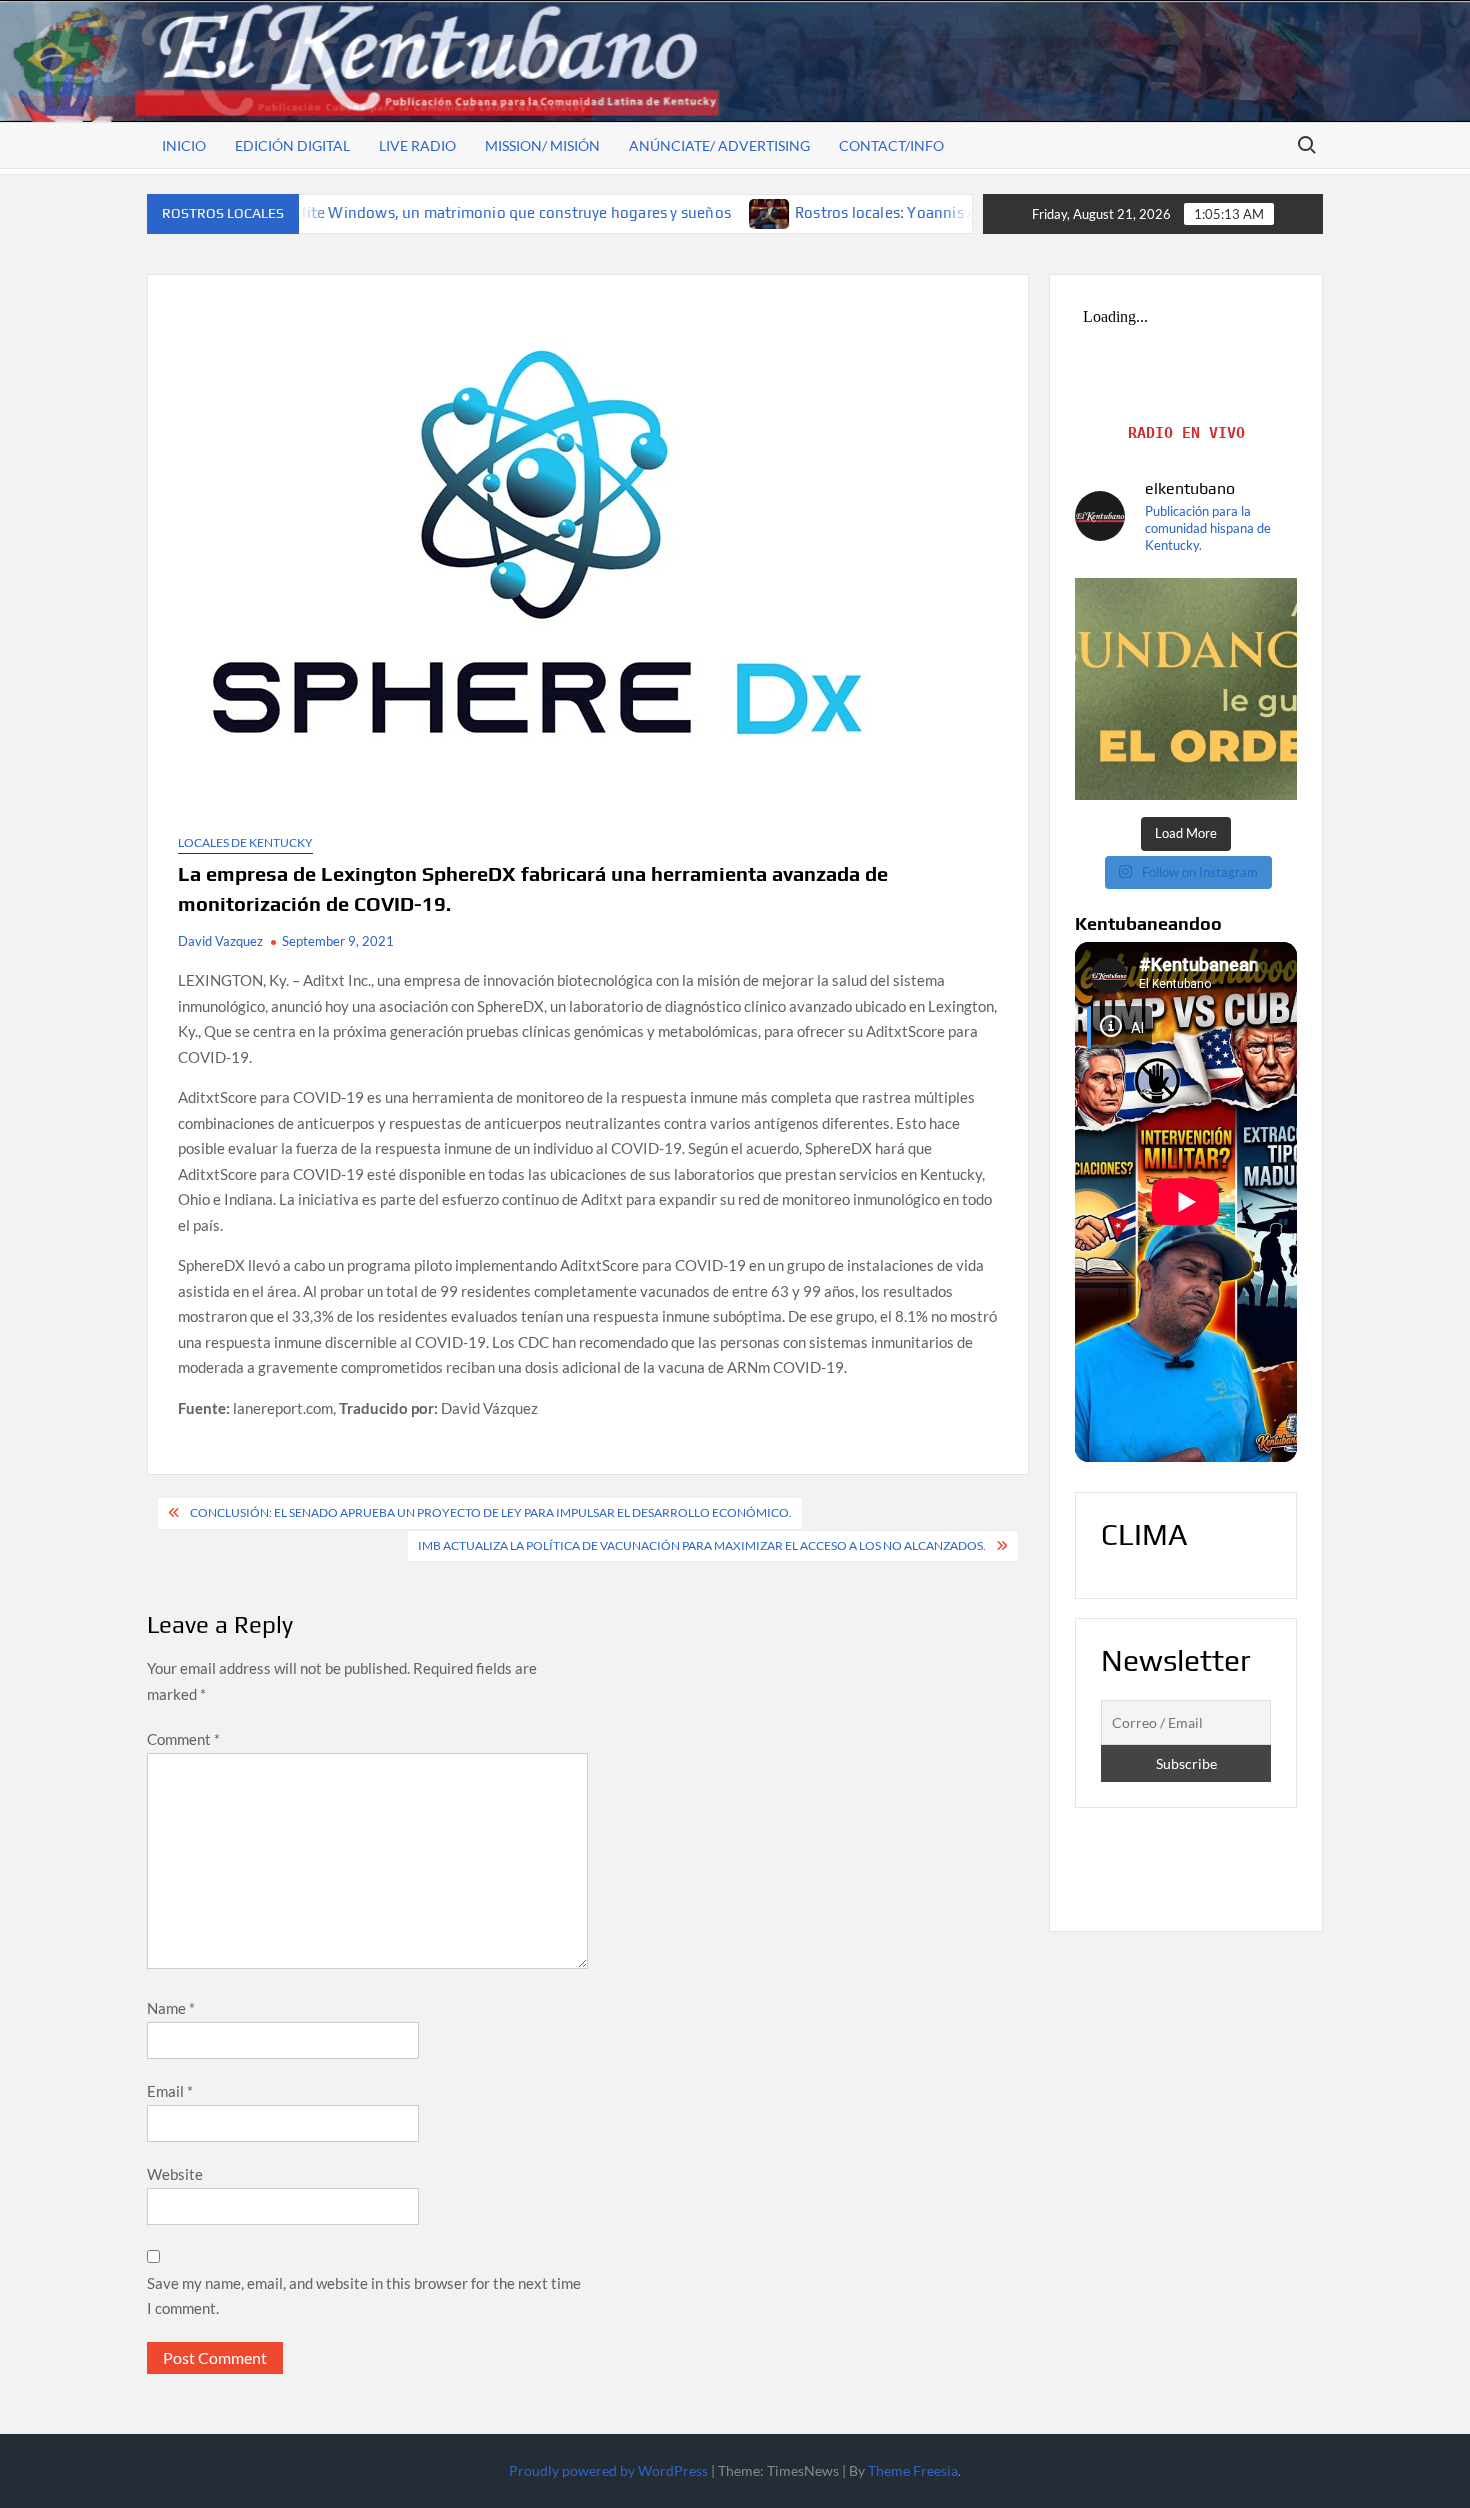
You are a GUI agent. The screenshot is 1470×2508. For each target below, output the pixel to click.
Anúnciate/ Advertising (719, 145)
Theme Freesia (913, 2470)
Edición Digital (292, 145)
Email (170, 2091)
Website (175, 2174)
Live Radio (417, 145)
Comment (183, 1739)
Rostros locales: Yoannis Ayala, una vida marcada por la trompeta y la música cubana (968, 212)
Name (171, 2008)
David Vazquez (220, 941)
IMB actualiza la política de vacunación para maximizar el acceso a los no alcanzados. (702, 1545)
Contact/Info (891, 145)
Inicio (184, 145)
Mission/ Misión (542, 145)
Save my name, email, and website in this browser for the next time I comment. (364, 2296)
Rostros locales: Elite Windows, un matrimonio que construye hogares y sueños (337, 212)
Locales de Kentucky (245, 842)
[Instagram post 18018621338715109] (1186, 689)
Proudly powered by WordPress (608, 2470)
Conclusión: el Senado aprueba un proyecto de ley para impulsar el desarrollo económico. (491, 1512)
